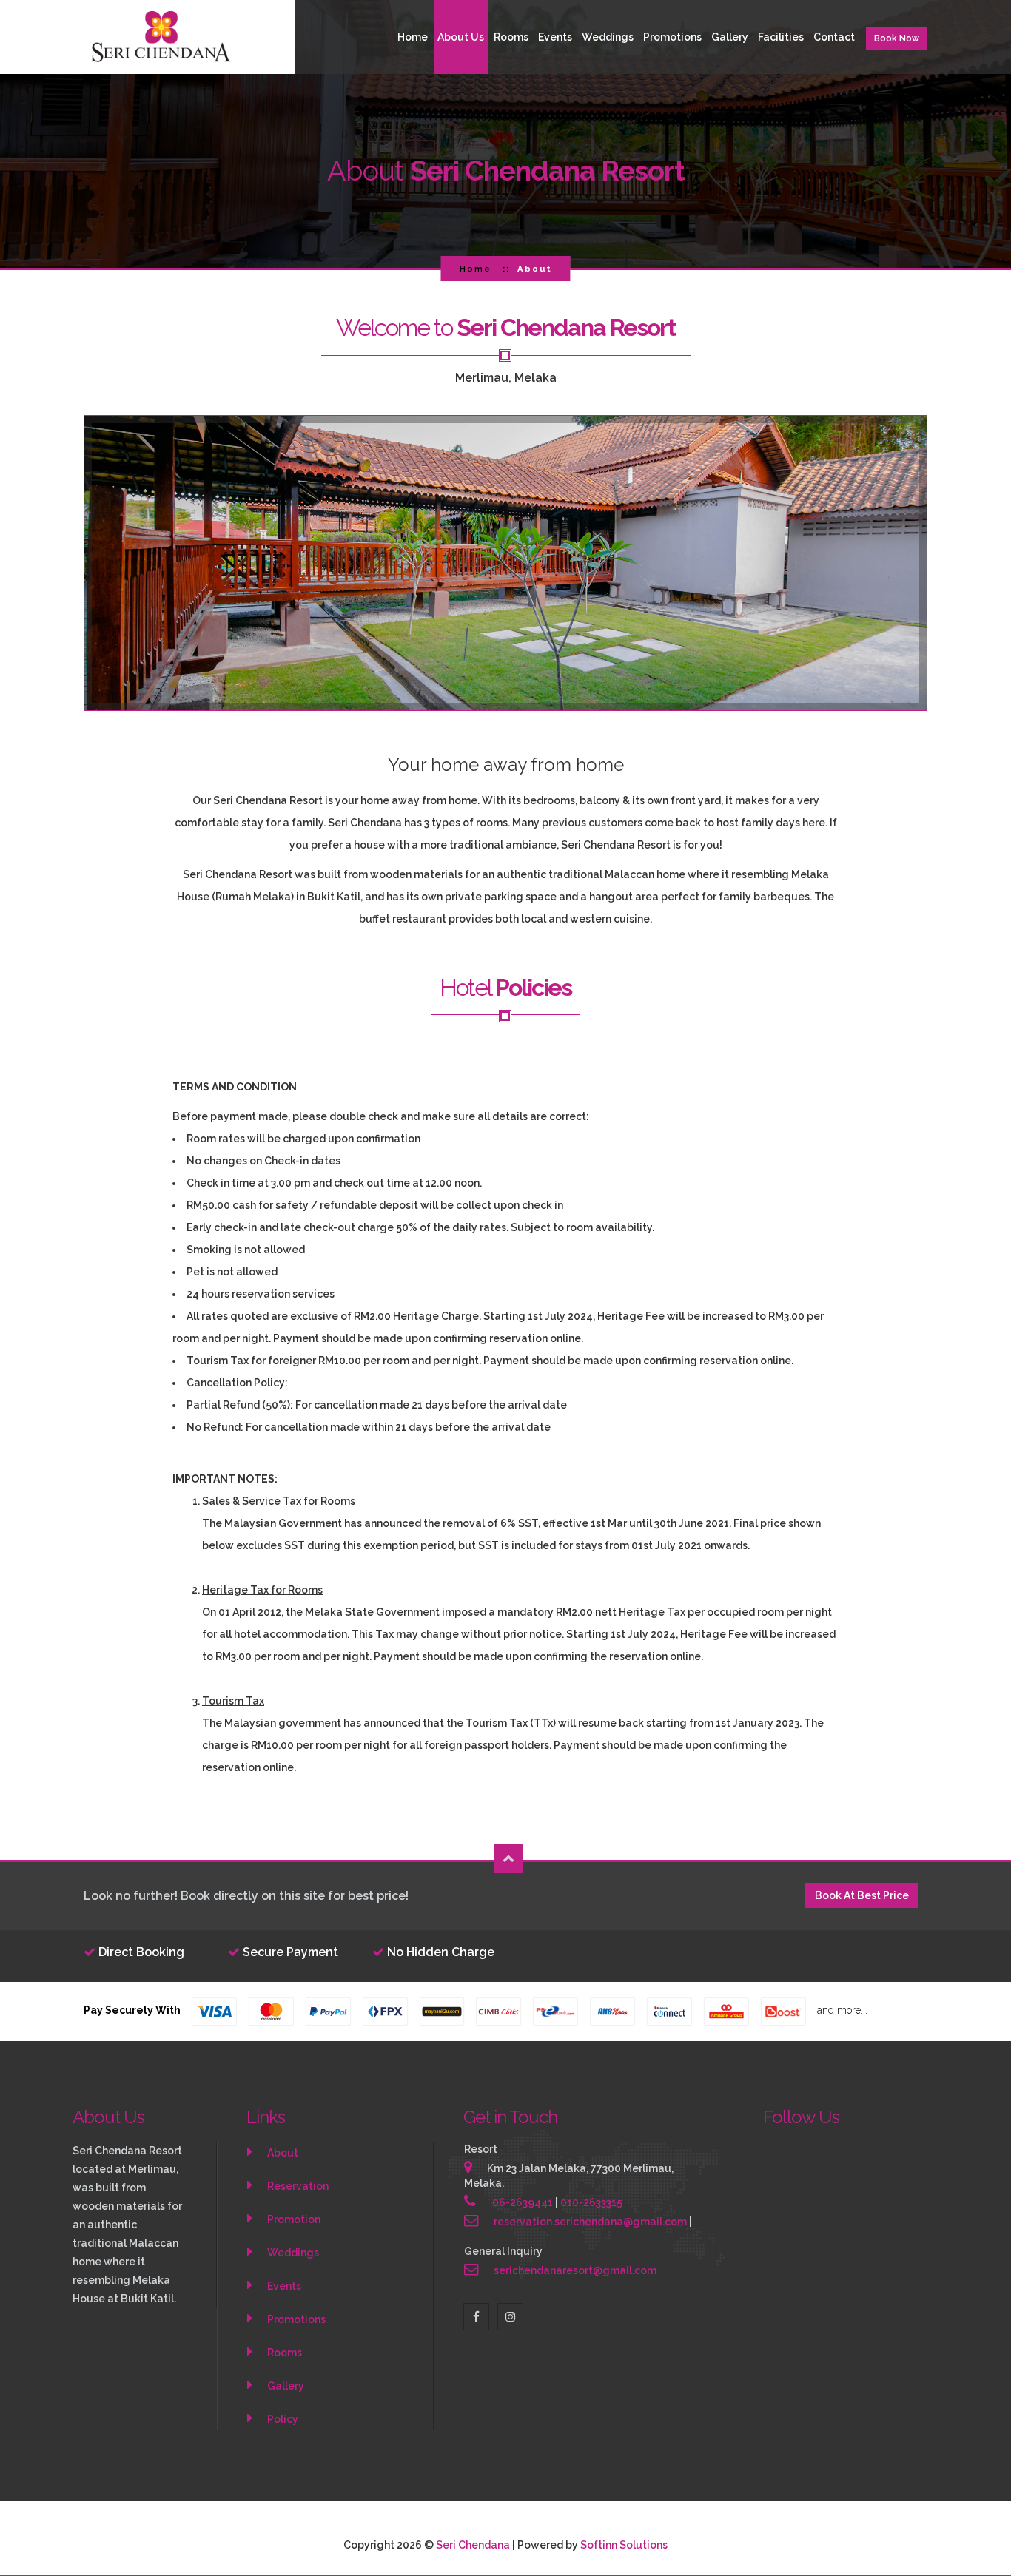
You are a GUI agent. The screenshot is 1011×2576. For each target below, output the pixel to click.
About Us (461, 37)
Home (413, 37)
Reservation (298, 2186)
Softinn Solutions (624, 2545)
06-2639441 (523, 2202)
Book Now (897, 38)
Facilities (781, 37)
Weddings (608, 37)
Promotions (672, 37)
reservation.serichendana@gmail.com (590, 2222)
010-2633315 (591, 2202)
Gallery (730, 37)
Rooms (511, 37)
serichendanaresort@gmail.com (575, 2270)
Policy (283, 2419)
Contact (834, 37)
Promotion (294, 2219)
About (283, 2153)
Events (284, 2286)
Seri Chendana (474, 2545)
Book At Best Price (862, 1895)
